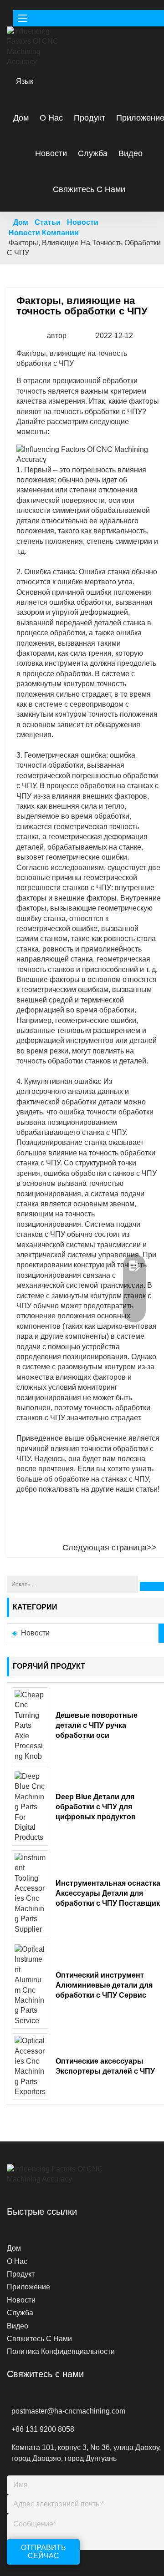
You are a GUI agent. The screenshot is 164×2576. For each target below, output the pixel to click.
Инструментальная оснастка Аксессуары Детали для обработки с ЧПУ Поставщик (108, 1893)
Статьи (48, 222)
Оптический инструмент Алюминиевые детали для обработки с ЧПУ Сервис (104, 1985)
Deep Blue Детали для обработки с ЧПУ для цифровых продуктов (96, 1807)
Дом (21, 118)
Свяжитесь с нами (89, 189)
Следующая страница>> (110, 1548)
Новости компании (44, 233)
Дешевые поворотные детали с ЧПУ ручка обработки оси (97, 1725)
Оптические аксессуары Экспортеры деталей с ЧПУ (105, 2066)
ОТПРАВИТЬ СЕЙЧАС (44, 2552)
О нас (51, 118)
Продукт (90, 118)
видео (131, 153)
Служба (93, 153)
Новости (51, 153)
